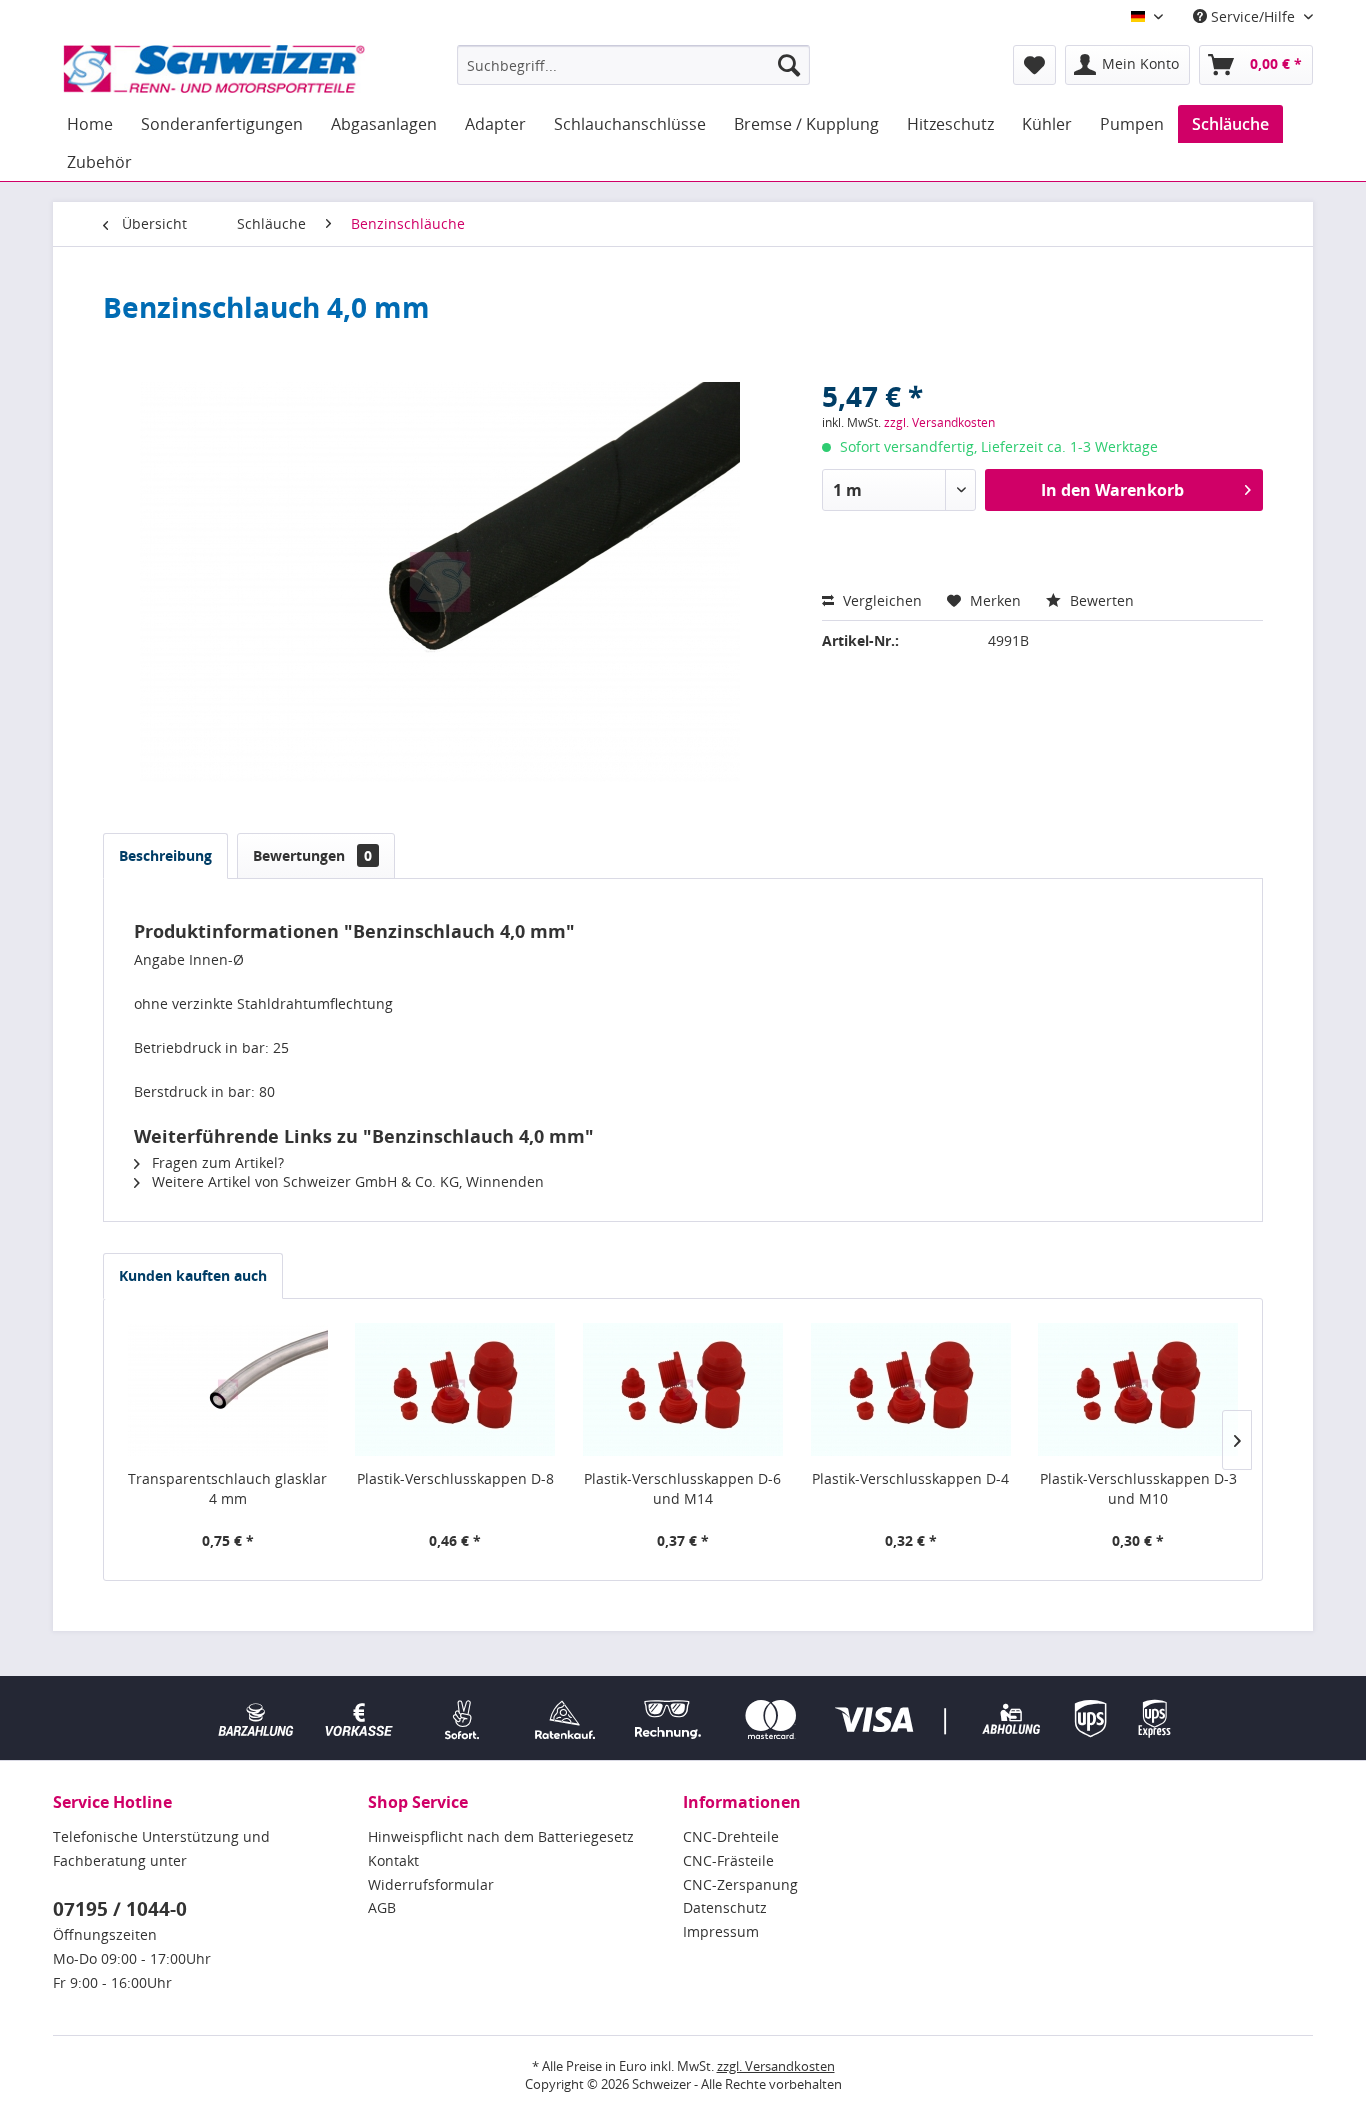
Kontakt (393, 1860)
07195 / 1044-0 (120, 1909)
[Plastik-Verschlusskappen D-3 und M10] (1138, 1389)
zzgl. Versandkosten (939, 422)
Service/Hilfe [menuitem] (1253, 16)
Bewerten (1100, 600)
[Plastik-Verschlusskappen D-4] (911, 1389)
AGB (382, 1907)
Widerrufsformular (431, 1884)
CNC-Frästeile (728, 1860)
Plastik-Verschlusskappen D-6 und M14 (682, 1488)
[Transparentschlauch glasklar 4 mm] (228, 1389)
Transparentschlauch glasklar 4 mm (227, 1488)
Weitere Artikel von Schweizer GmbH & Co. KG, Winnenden (346, 1181)
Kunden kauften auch (193, 1275)
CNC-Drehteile (731, 1836)
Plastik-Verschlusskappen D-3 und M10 (1138, 1488)
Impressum (721, 1931)
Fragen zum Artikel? (216, 1162)
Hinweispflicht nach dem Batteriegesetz (501, 1836)
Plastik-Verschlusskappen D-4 (910, 1478)
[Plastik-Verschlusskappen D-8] (456, 1389)
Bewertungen (312, 855)
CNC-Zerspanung (740, 1884)
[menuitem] (633, 65)
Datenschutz (725, 1907)
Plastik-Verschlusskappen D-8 (455, 1478)
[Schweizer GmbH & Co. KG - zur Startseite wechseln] (214, 70)
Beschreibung (165, 855)
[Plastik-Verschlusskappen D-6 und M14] (683, 1389)
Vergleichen (880, 600)
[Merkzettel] (1034, 65)
